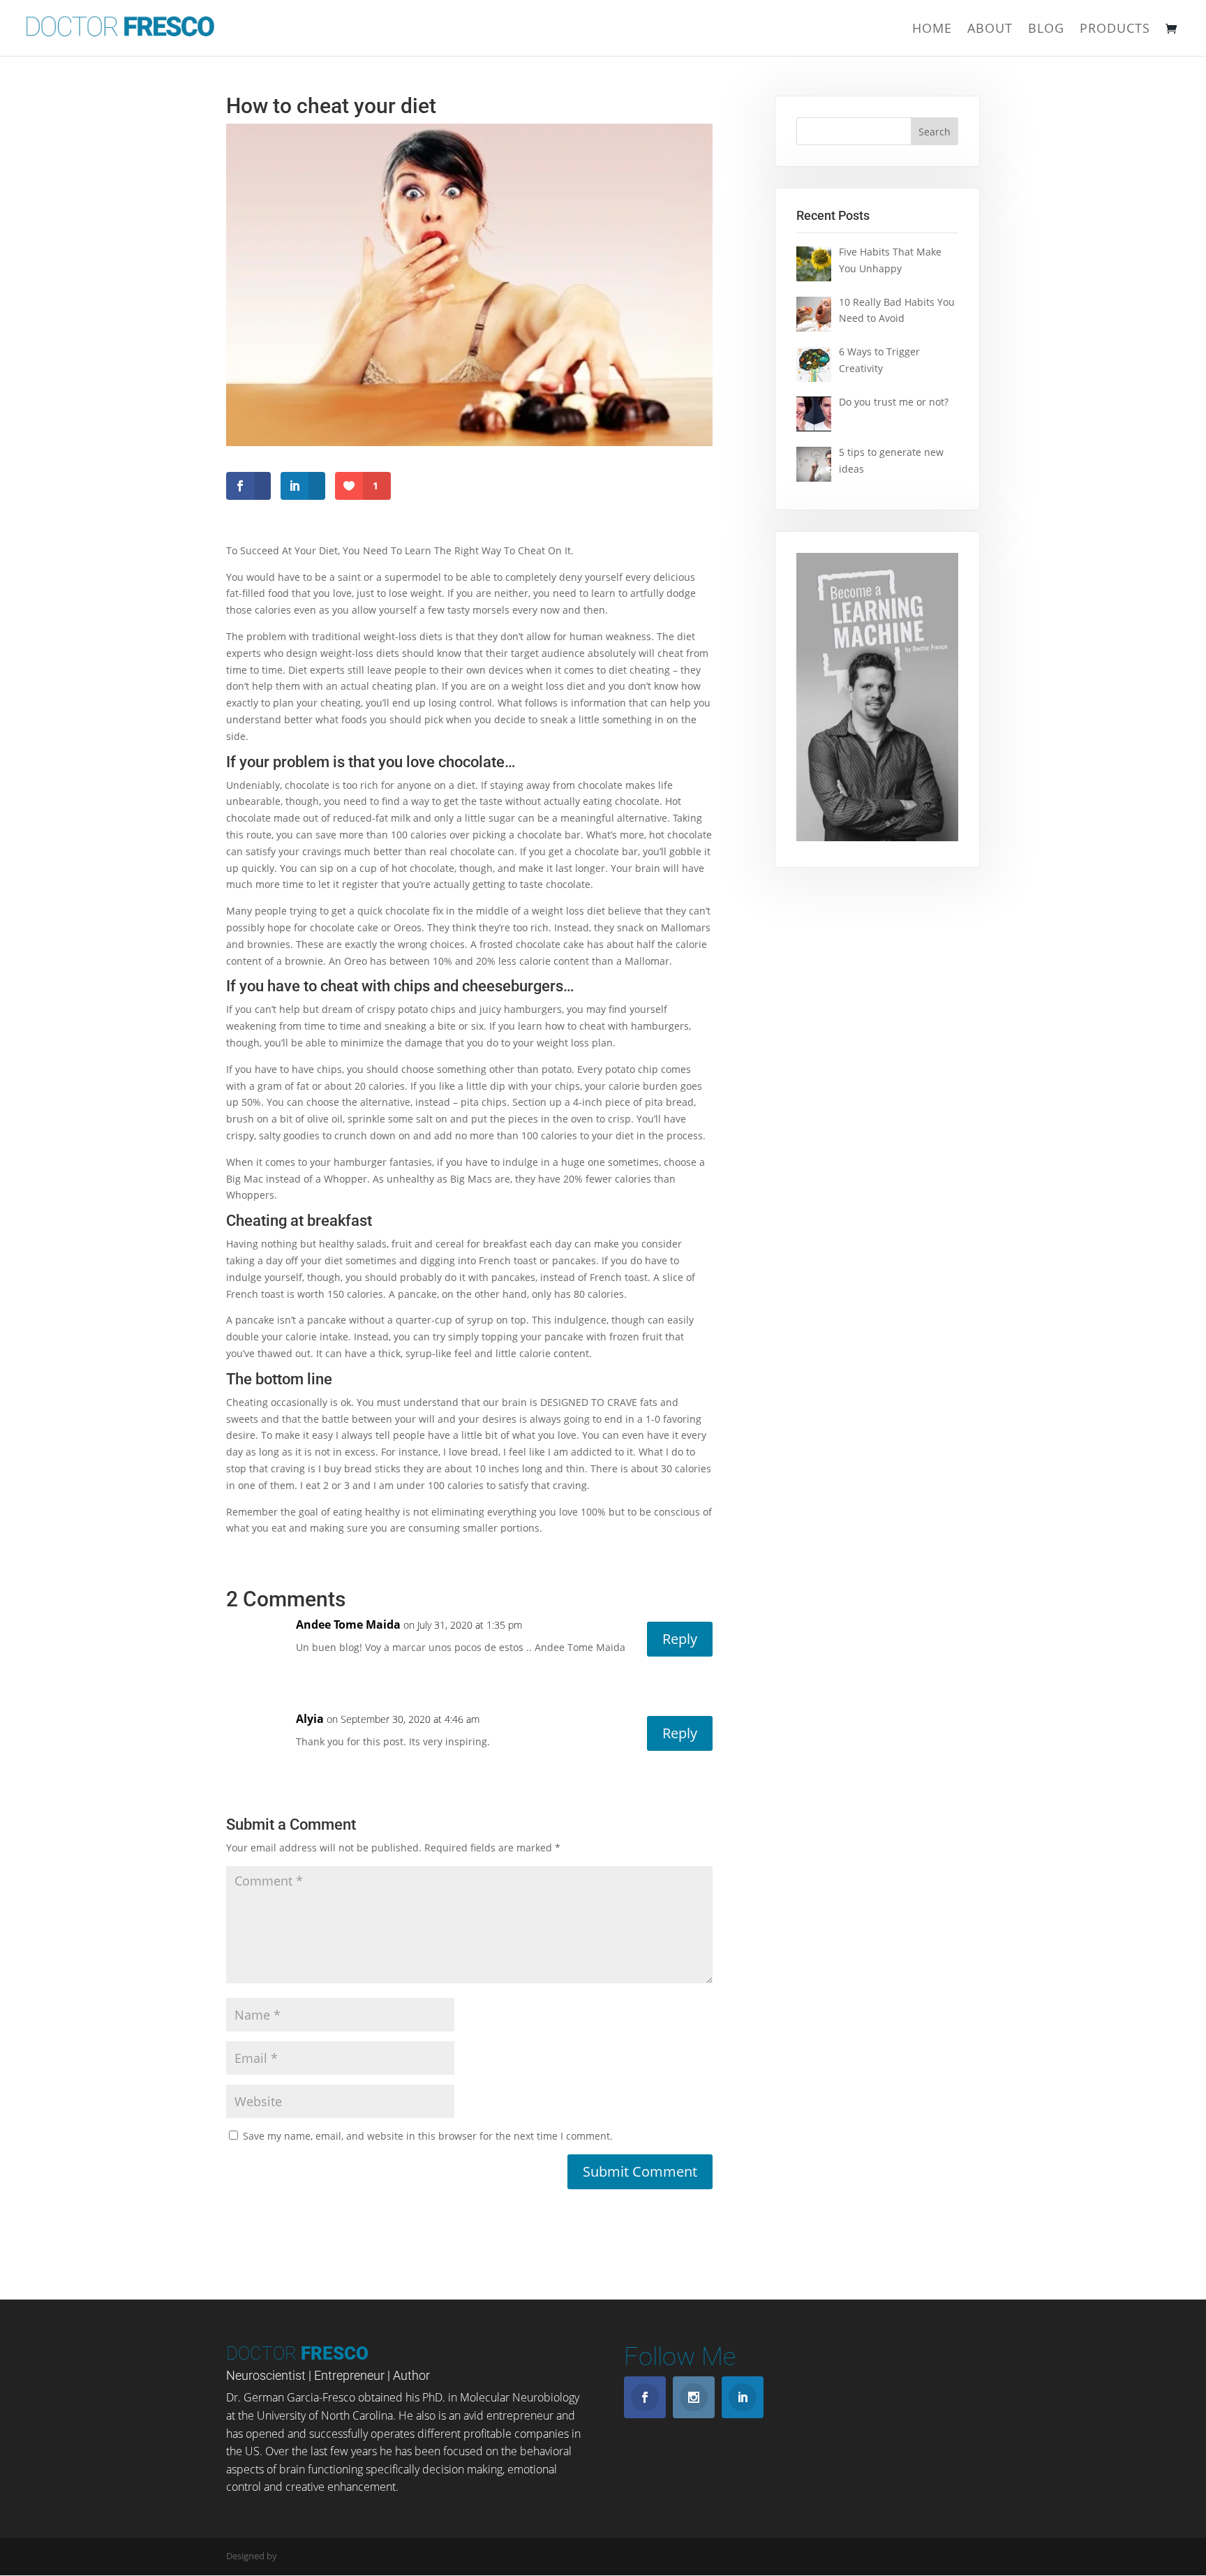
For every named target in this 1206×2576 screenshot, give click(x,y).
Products (1115, 30)
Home (932, 30)
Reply (680, 1639)
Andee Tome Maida (348, 1624)
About (990, 30)
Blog (1046, 30)
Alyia (310, 1719)
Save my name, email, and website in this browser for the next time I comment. (428, 2136)
